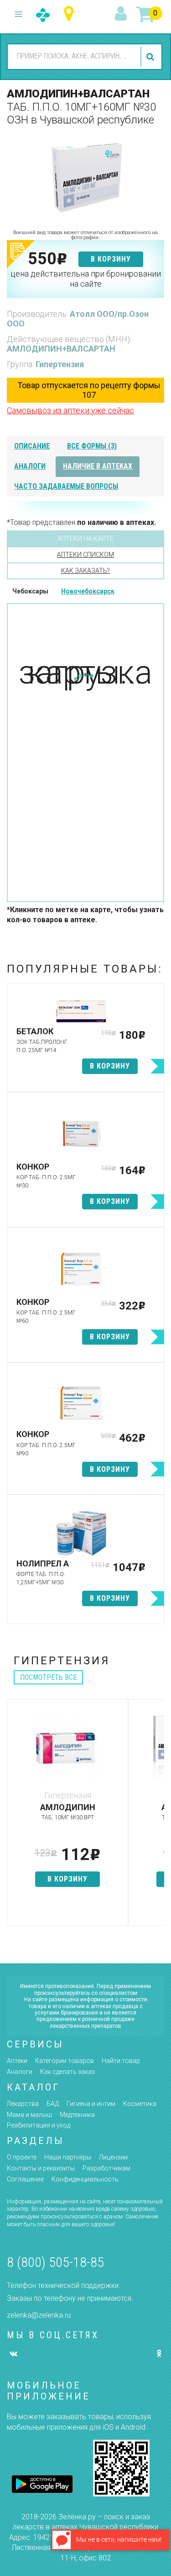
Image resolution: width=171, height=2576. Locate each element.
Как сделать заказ (67, 2072)
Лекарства (23, 2104)
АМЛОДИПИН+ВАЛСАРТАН (61, 349)
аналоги (30, 466)
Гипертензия (60, 364)
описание (32, 446)
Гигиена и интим (91, 2104)
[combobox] (73, 56)
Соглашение (25, 2179)
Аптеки (17, 2061)
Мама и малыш (29, 2115)
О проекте (22, 2157)
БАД (53, 2104)
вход (122, 14)
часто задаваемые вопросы (66, 486)
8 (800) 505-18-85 (55, 2262)
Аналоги (20, 2072)
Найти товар (121, 2061)
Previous (14, 1817)
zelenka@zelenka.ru (39, 2315)
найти (151, 57)
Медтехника (77, 2115)
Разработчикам (106, 2168)
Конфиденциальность (85, 2179)
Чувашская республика (71, 14)
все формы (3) (92, 446)
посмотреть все (48, 1677)
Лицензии (113, 2157)
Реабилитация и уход (39, 2125)
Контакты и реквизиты (41, 2168)
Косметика (140, 2104)
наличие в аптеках (98, 466)
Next (157, 1817)
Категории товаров (65, 2061)
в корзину (111, 259)
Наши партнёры (68, 2157)
